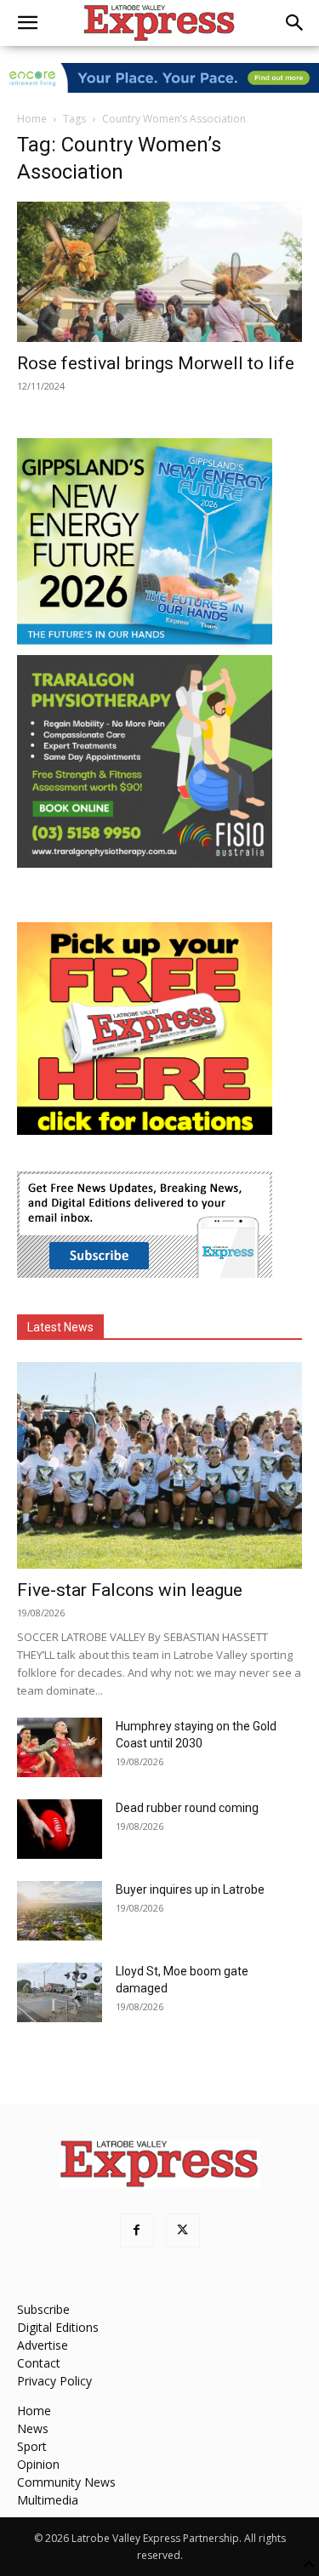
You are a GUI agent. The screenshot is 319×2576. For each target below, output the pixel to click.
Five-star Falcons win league (130, 1590)
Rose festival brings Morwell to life (156, 363)
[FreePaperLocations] (145, 1130)
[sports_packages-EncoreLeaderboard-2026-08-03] (159, 78)
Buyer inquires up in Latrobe (190, 1889)
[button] (27, 23)
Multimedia (48, 2500)
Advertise (43, 2345)
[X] (183, 2231)
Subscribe (43, 2309)
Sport (32, 2446)
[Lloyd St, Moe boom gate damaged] (60, 1992)
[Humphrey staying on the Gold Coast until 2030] (60, 1747)
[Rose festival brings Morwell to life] (159, 272)
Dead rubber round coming (187, 1808)
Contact (39, 2363)
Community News (66, 2482)
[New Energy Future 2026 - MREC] (145, 646)
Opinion (38, 2464)
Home (32, 119)
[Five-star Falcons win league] (159, 1465)
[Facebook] (137, 2231)
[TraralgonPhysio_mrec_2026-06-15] (145, 863)
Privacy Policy (54, 2381)
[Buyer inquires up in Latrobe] (60, 1911)
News (33, 2428)
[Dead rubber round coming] (60, 1829)
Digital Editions (58, 2327)
